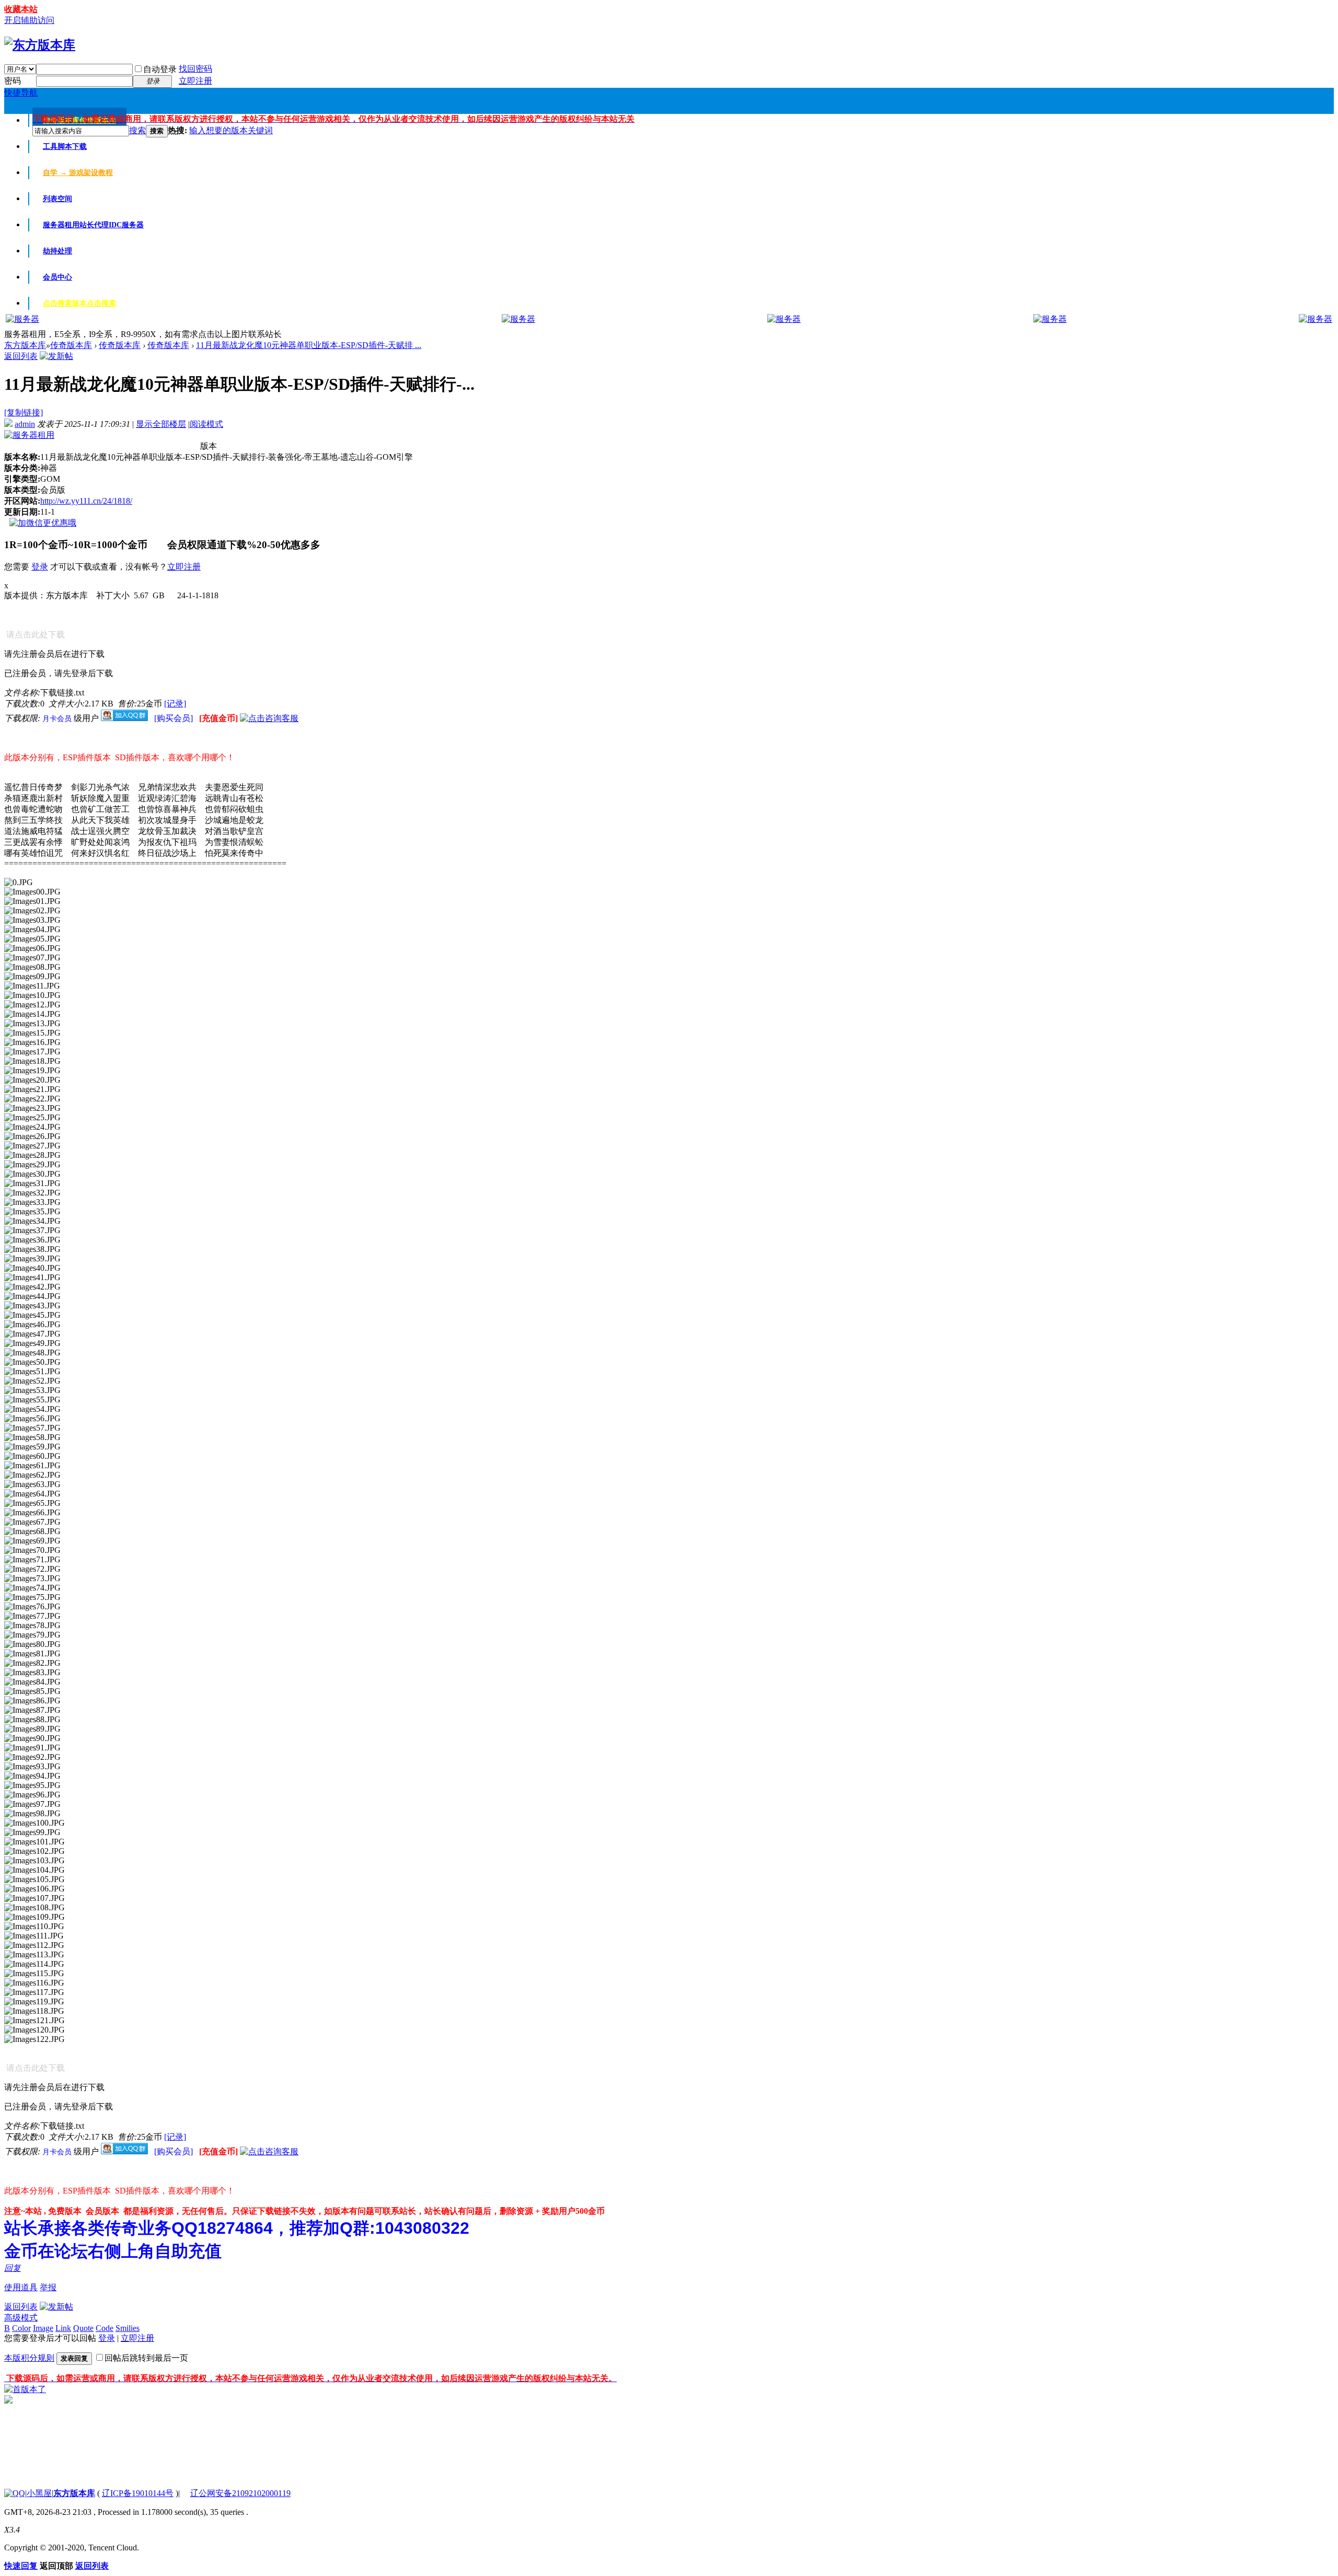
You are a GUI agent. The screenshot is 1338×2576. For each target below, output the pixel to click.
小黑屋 (39, 2493)
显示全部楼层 (161, 424)
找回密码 (195, 69)
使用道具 (21, 2287)
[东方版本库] (40, 45)
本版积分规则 (29, 2358)
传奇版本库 (71, 345)
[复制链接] (24, 413)
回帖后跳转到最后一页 (146, 2358)
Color (21, 2328)
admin (25, 424)
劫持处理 (57, 251)
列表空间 (57, 199)
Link (63, 2328)
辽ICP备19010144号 (138, 2493)
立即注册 (195, 81)
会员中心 (57, 277)
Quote (83, 2328)
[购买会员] (175, 718)
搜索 (137, 130)
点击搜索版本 (79, 303)
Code (105, 2328)
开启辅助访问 (29, 20)
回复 (13, 2268)
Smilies (128, 2328)
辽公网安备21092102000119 (240, 2493)
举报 (48, 2287)
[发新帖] (56, 356)
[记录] (175, 704)
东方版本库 (25, 345)
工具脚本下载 (65, 147)
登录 (40, 567)
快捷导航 (21, 93)
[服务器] (22, 319)
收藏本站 (21, 9)
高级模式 (21, 2318)
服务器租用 (93, 225)
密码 (13, 81)
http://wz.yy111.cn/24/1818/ (86, 501)
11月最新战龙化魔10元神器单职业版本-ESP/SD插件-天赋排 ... (309, 345)
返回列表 (21, 356)
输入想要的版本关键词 (231, 130)
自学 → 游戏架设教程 (78, 173)
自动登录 (160, 69)
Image (43, 2328)
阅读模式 (206, 424)
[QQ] (15, 2493)
